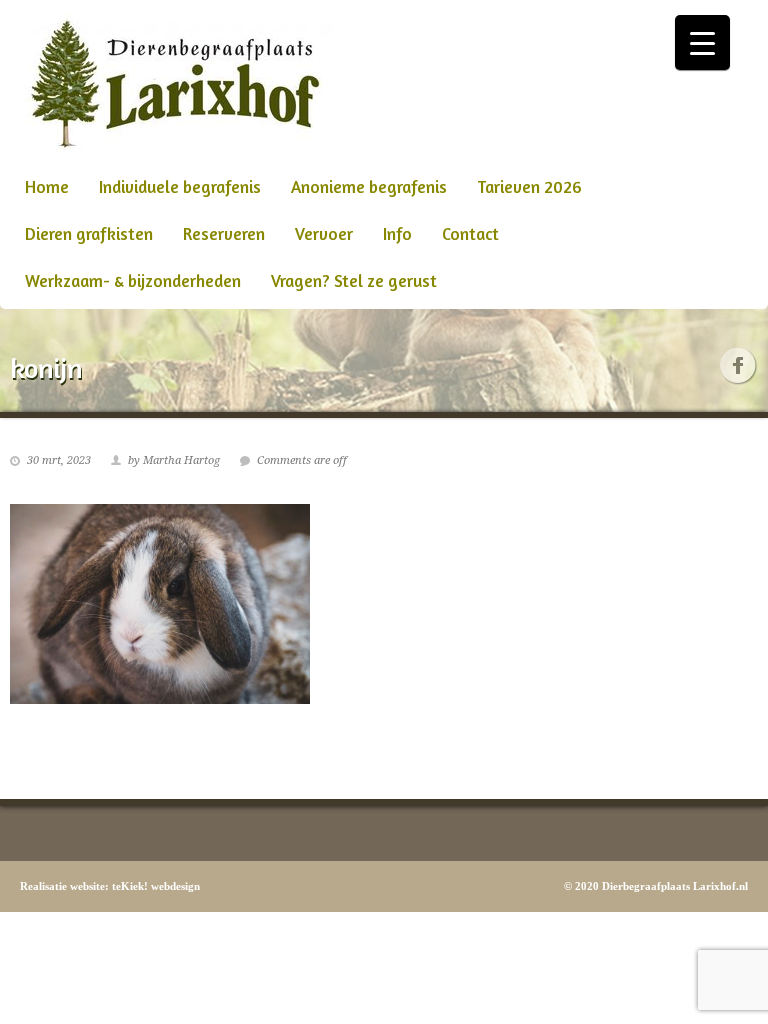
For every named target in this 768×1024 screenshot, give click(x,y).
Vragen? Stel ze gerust (354, 280)
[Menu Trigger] (702, 42)
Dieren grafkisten (89, 233)
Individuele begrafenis (180, 186)
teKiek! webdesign (156, 886)
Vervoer (324, 233)
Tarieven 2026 (529, 186)
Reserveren (224, 233)
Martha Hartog (181, 460)
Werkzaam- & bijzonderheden (133, 280)
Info (397, 233)
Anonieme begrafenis (369, 186)
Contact (470, 233)
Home (47, 186)
